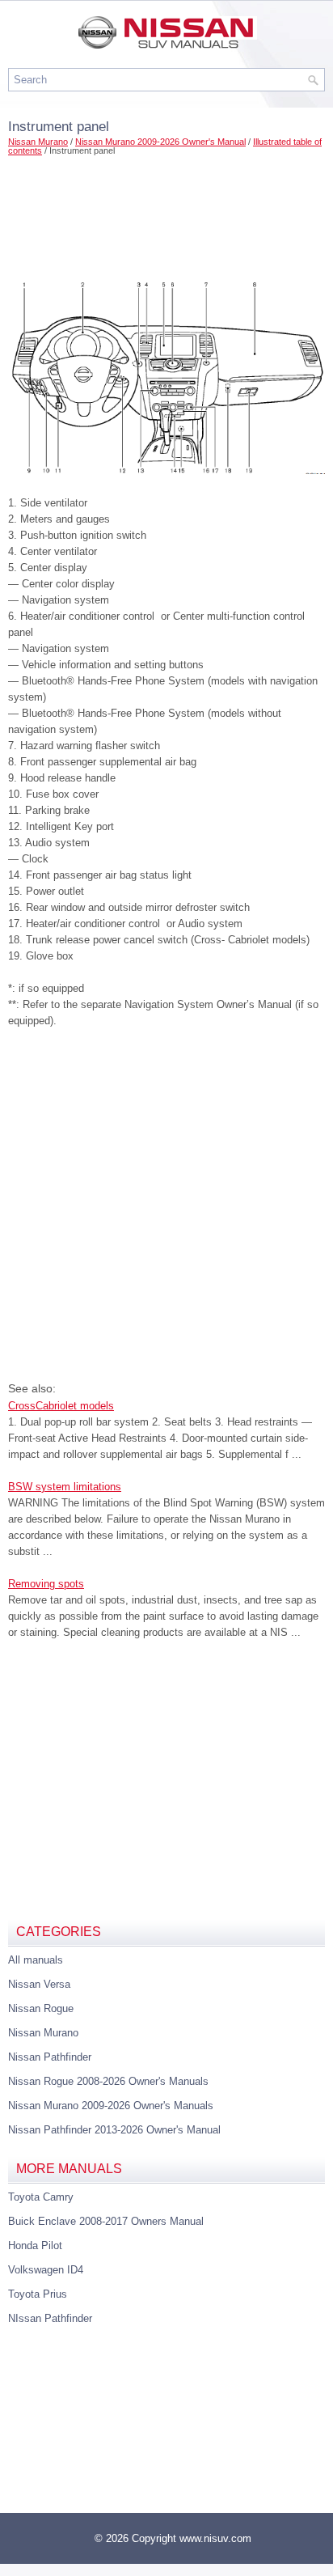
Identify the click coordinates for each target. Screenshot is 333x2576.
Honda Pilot (35, 2246)
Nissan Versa (39, 1984)
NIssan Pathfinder (50, 2318)
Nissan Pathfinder (50, 2057)
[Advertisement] (166, 212)
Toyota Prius (38, 2294)
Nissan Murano (38, 142)
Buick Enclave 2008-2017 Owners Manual (106, 2221)
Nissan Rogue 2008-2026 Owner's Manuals (108, 2081)
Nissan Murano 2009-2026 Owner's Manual (160, 142)
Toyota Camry (41, 2197)
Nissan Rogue (41, 2008)
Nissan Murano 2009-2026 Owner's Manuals (111, 2106)
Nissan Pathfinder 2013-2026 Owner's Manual (114, 2130)
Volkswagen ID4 (46, 2270)
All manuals (36, 1960)
